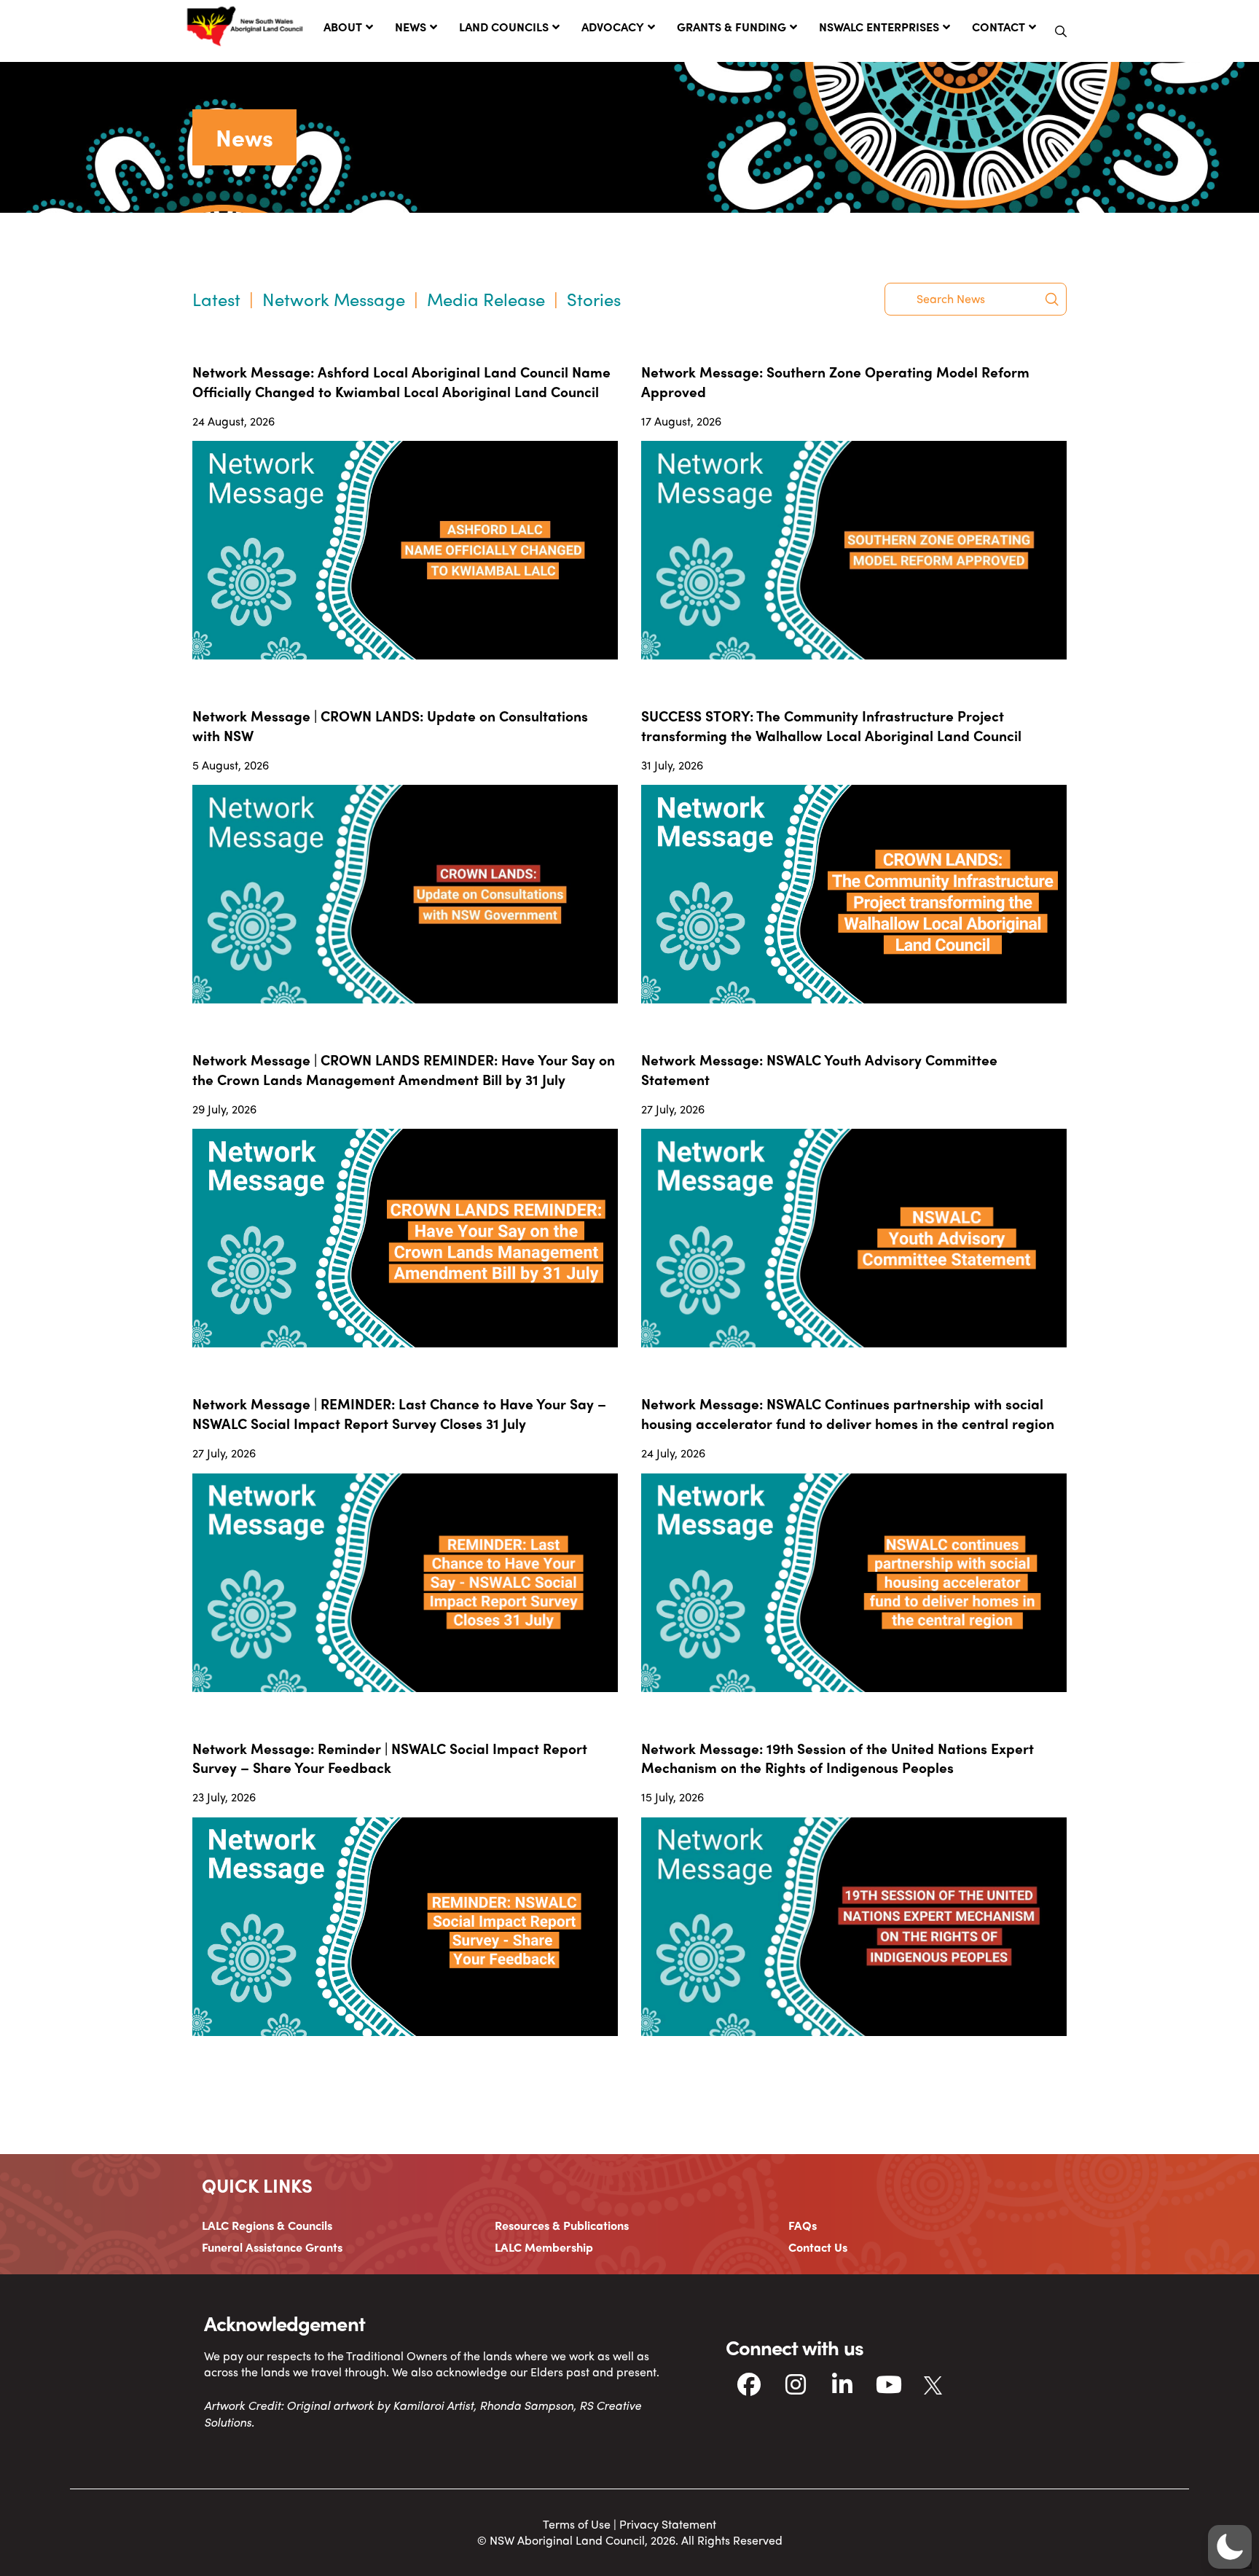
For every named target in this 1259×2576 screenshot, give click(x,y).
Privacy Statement (668, 2524)
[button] (1061, 31)
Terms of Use (577, 2524)
